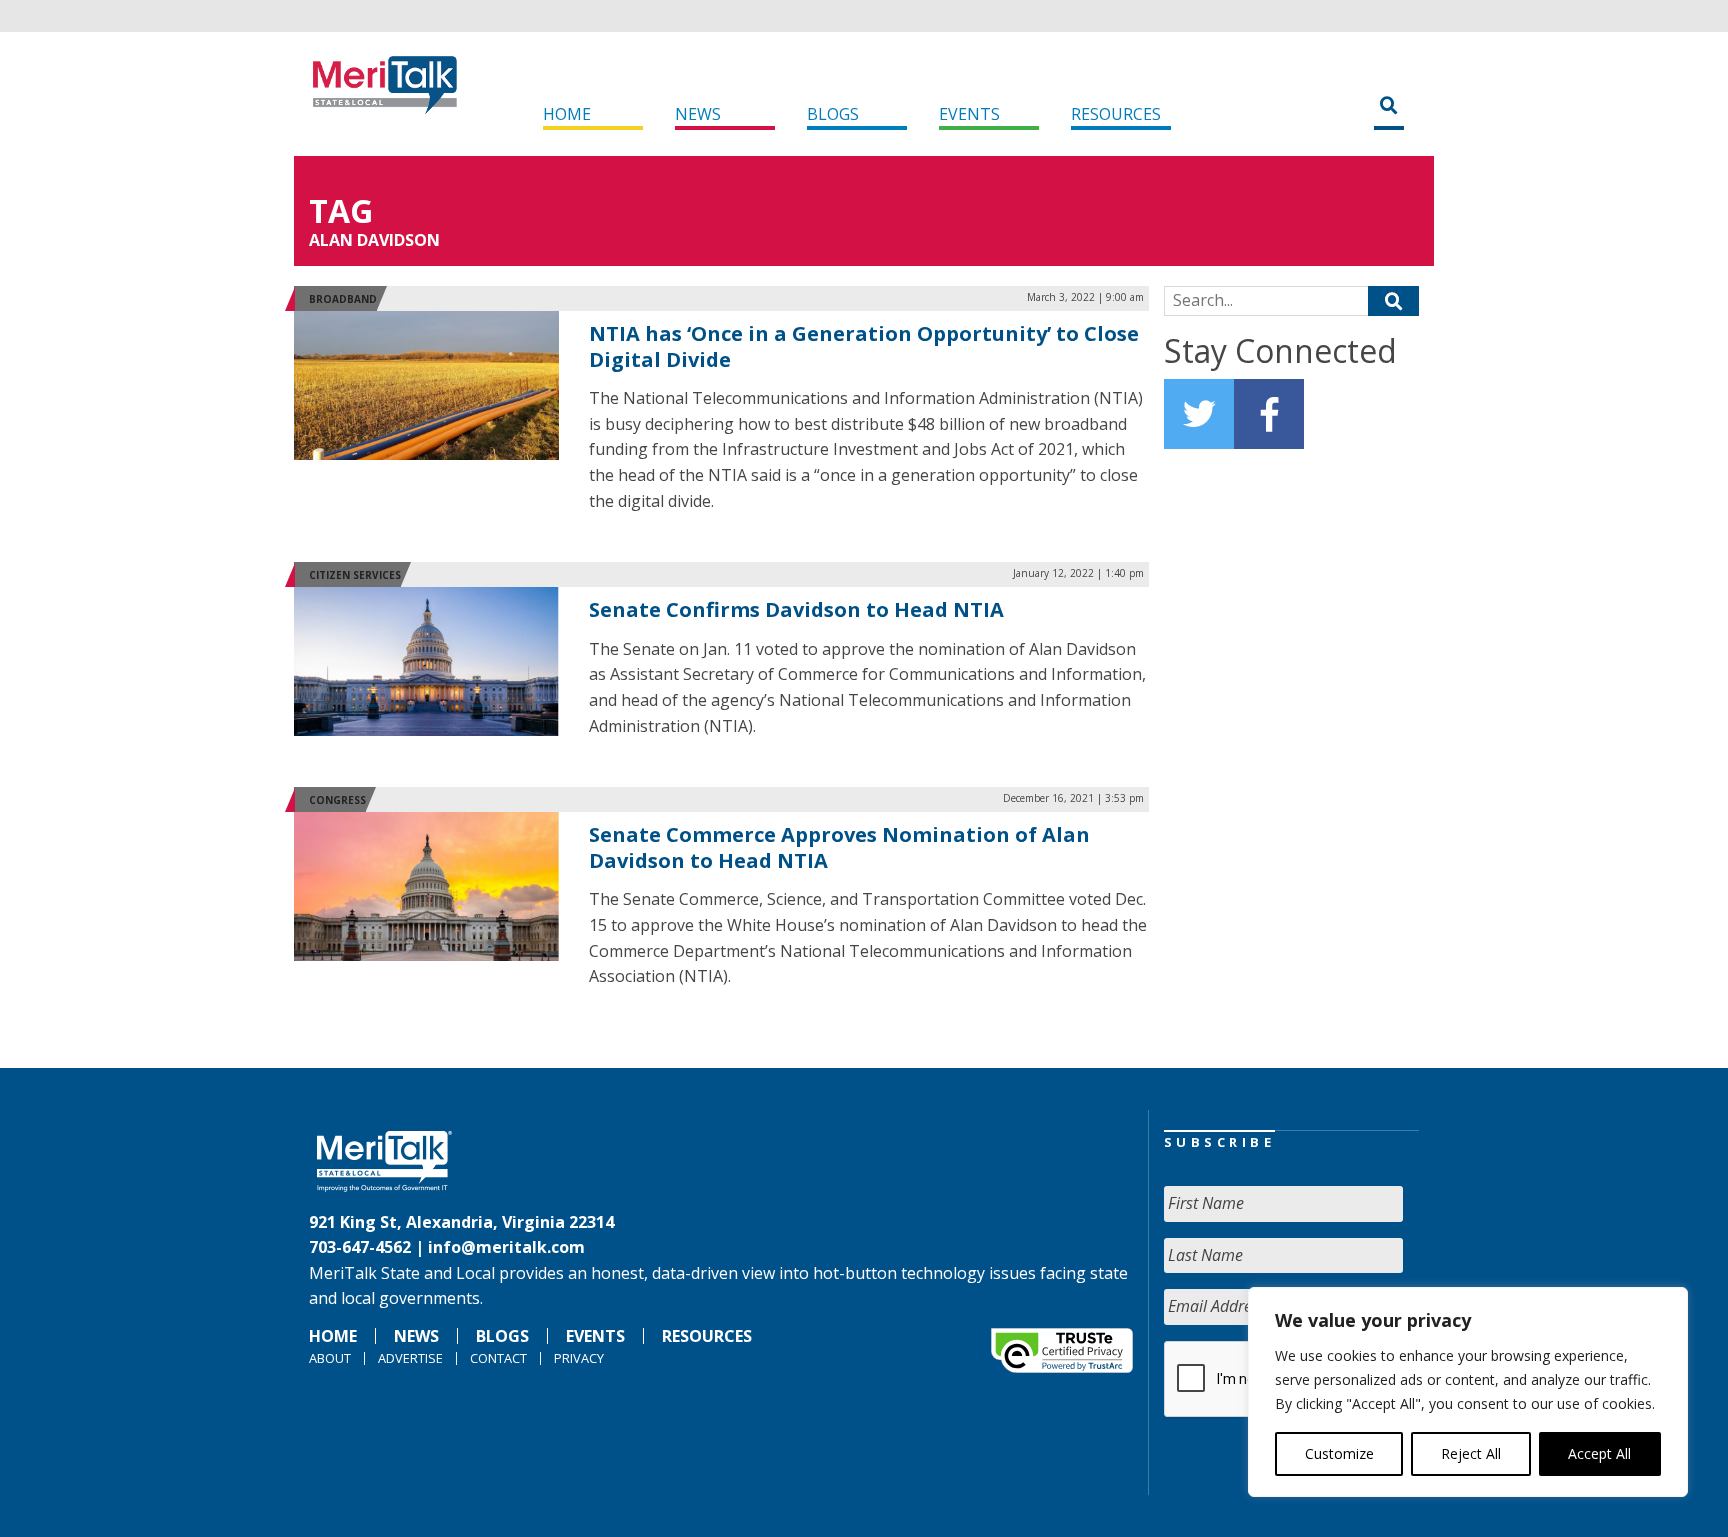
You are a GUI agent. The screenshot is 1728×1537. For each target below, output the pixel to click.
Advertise (410, 1358)
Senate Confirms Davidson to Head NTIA (796, 609)
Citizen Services (355, 575)
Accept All (1599, 1453)
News (698, 114)
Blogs (833, 114)
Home (567, 114)
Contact (498, 1358)
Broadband (343, 299)
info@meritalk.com (506, 1247)
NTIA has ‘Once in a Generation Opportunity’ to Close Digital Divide (864, 346)
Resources (1116, 114)
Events (969, 114)
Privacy (579, 1358)
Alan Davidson (374, 240)
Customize (1339, 1453)
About (330, 1358)
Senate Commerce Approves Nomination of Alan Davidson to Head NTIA (839, 847)
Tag (341, 210)
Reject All (1471, 1453)
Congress (337, 800)
